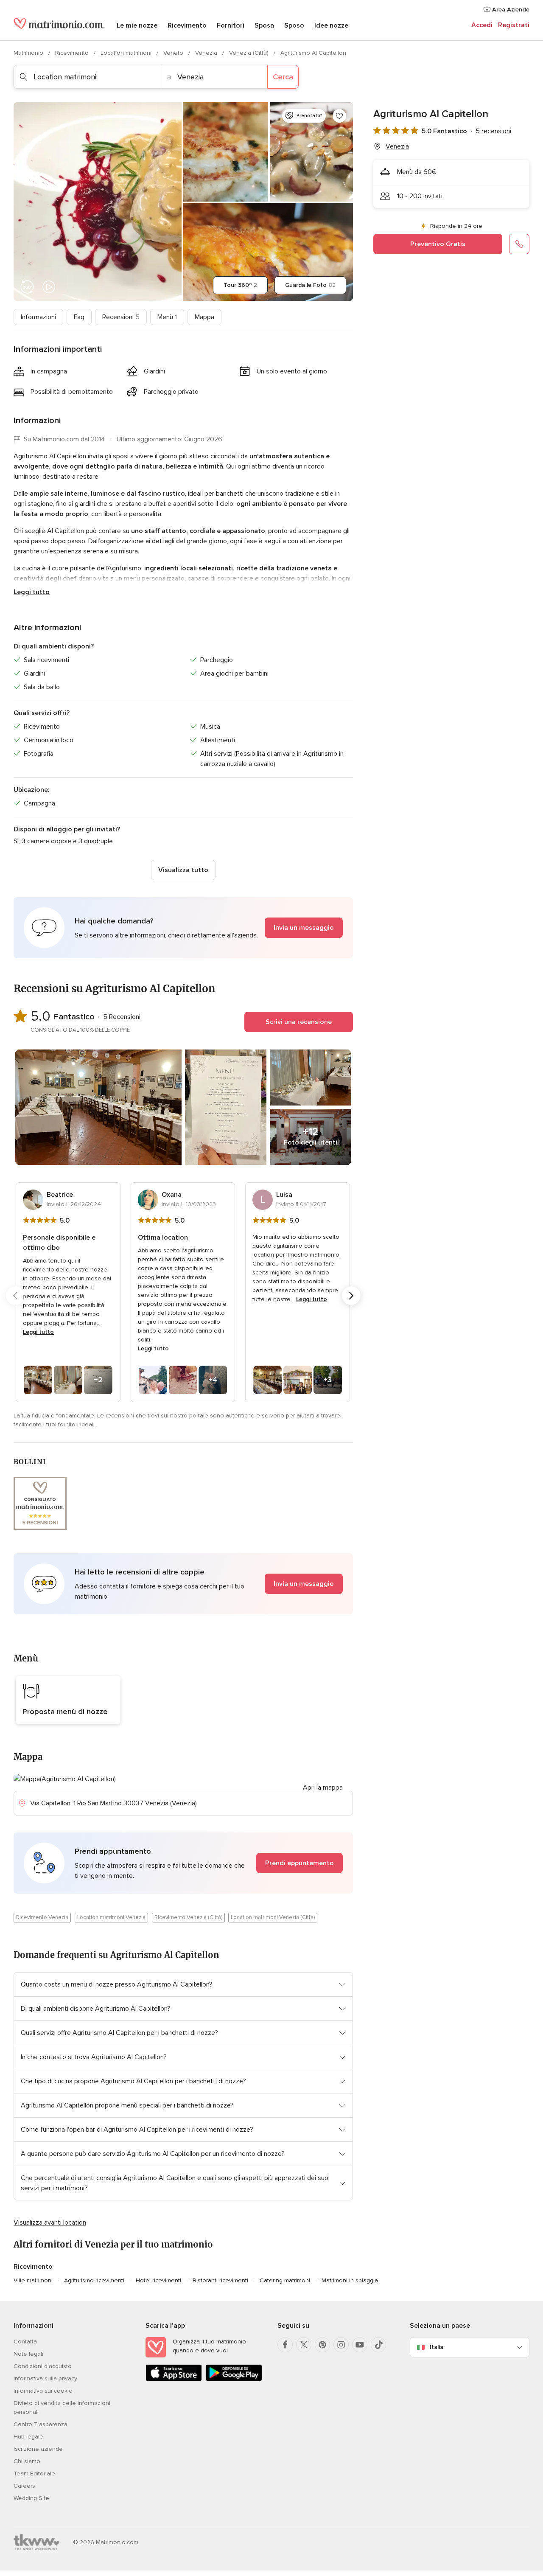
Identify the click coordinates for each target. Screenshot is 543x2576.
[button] (183, 928)
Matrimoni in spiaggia (350, 2280)
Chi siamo (27, 2461)
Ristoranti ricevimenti (220, 2280)
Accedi (482, 25)
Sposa (264, 25)
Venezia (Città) (250, 53)
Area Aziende (510, 10)
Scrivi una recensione (299, 1022)
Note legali (28, 2354)
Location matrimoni (127, 53)
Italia (437, 2347)
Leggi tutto (32, 592)
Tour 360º (240, 285)
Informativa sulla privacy (45, 2378)
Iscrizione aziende (38, 2449)
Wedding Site (31, 2498)
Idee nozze (331, 25)
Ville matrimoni (33, 2280)
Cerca (283, 77)
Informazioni (38, 317)
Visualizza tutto (183, 870)
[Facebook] (285, 2345)
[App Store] (174, 2379)
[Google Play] (234, 2379)
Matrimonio (29, 53)
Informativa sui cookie (43, 2391)
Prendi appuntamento (299, 1863)
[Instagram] (341, 2345)
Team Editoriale (34, 2474)
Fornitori (231, 25)
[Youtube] (360, 2345)
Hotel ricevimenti (158, 2280)
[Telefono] (519, 244)
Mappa (204, 317)
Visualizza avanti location (50, 2222)
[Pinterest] (322, 2345)
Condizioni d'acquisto (43, 2366)
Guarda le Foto (310, 285)
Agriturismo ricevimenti (94, 2280)
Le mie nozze (137, 25)
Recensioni (121, 317)
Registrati (514, 25)
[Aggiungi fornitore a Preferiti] (339, 116)
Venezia (207, 53)
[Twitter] (304, 2345)
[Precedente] (15, 1296)
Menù (167, 317)
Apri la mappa (323, 1787)
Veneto (174, 53)
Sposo (294, 25)
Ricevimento (187, 25)
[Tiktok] (378, 2345)
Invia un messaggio (304, 928)
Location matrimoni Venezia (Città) (273, 1917)
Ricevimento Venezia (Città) (188, 1917)
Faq (79, 317)
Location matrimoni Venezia (111, 1917)
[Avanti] (351, 1296)
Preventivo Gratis (438, 244)
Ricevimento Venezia (42, 1917)
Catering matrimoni (285, 2280)
